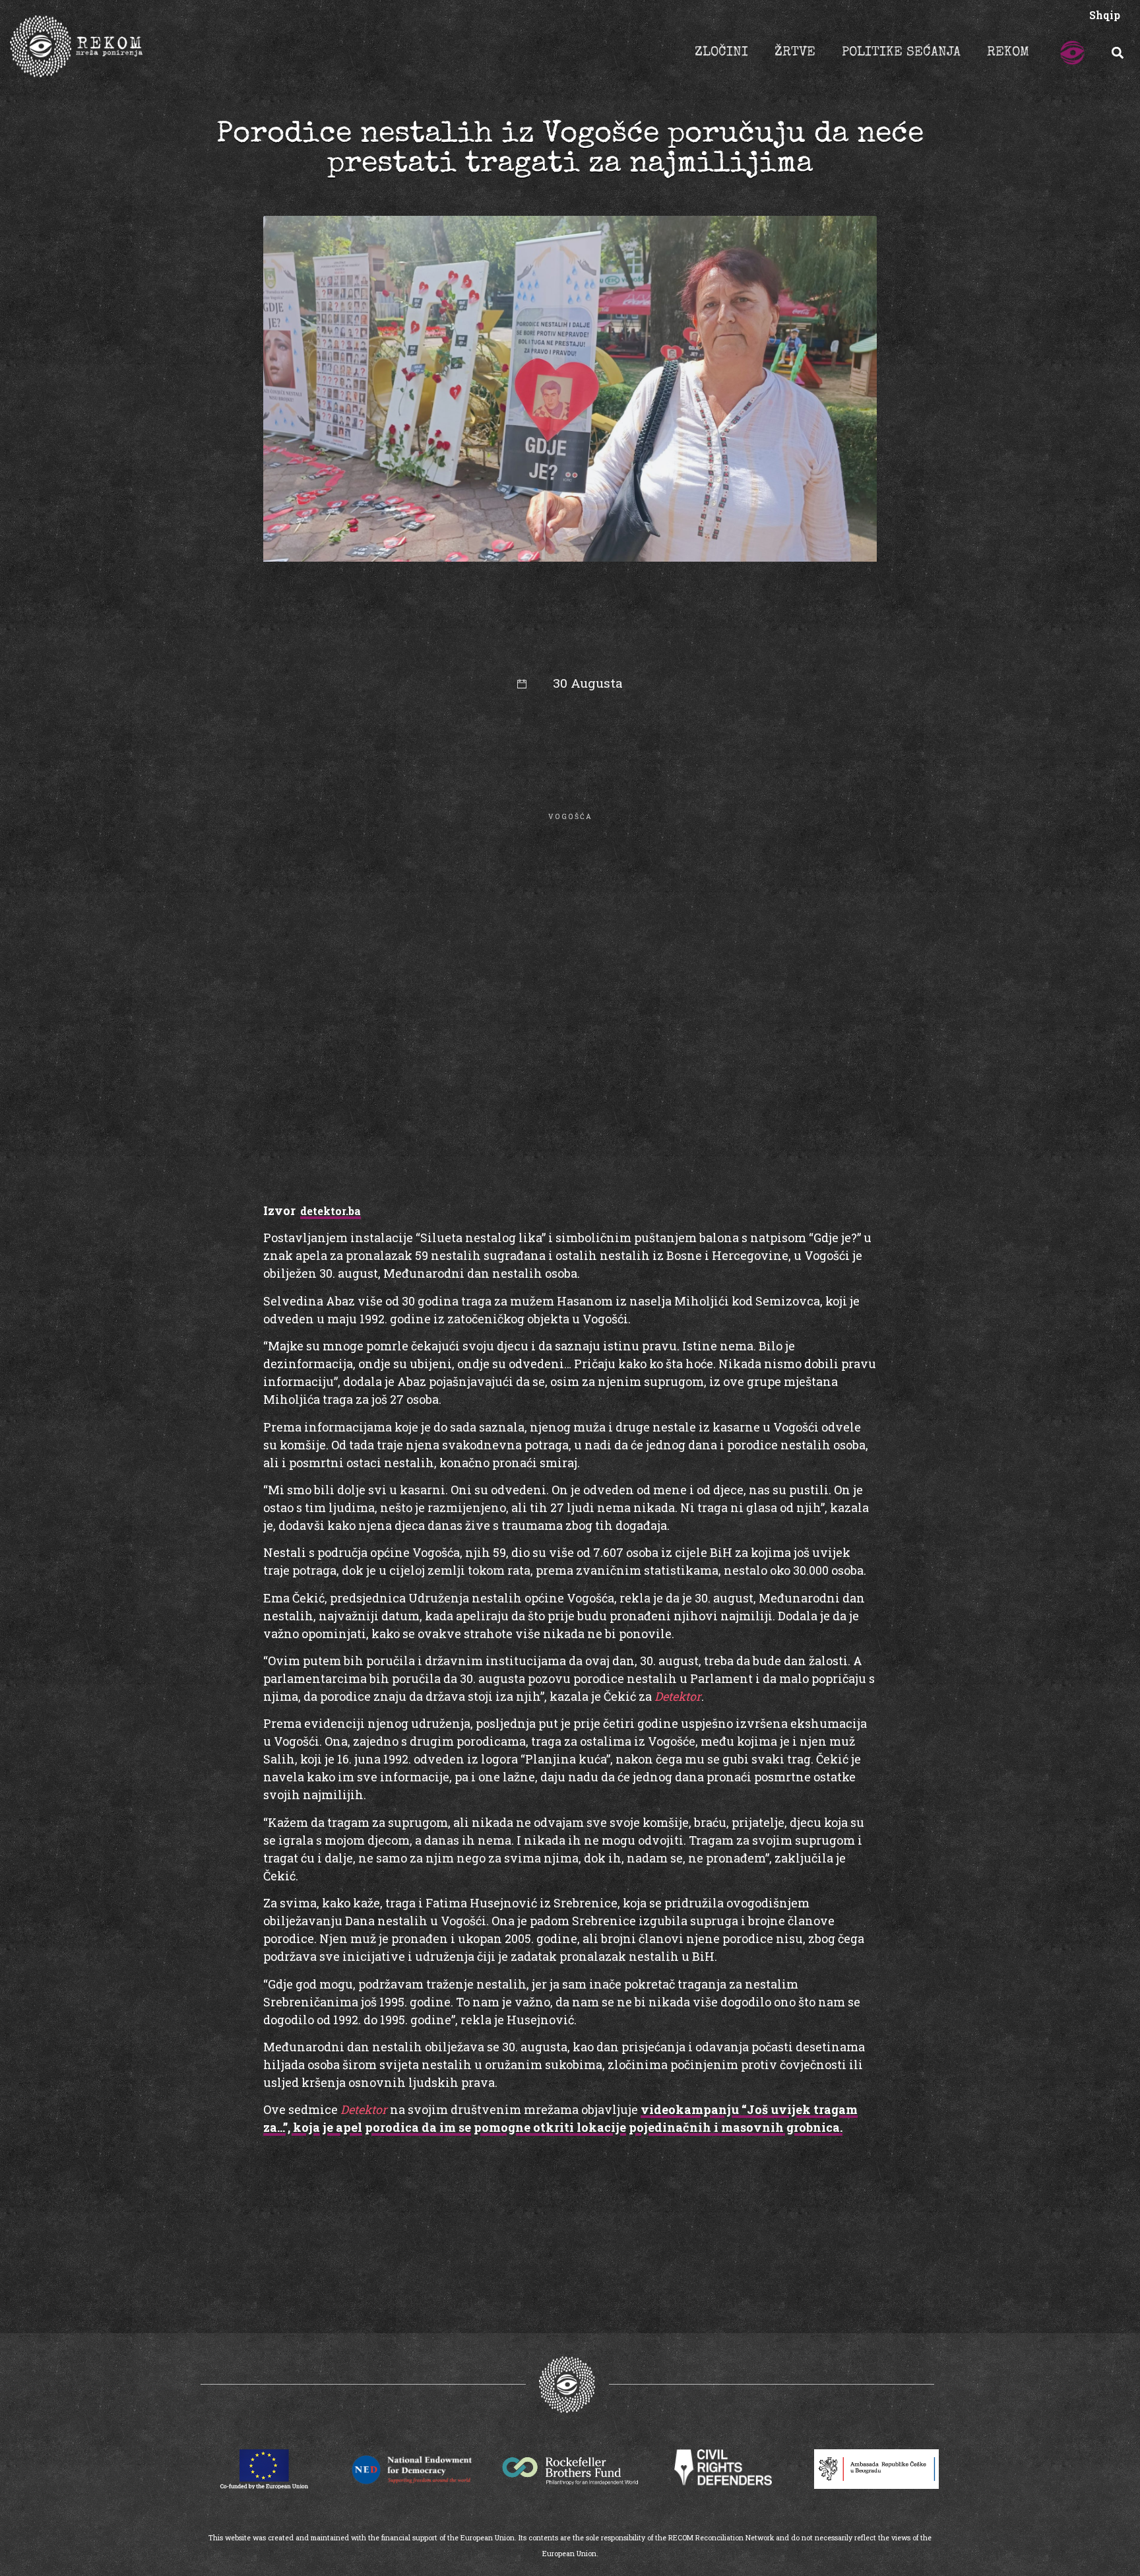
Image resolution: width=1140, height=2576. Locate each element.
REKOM (1008, 53)
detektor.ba (331, 1211)
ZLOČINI (721, 53)
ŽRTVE (795, 53)
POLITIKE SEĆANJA (901, 53)
